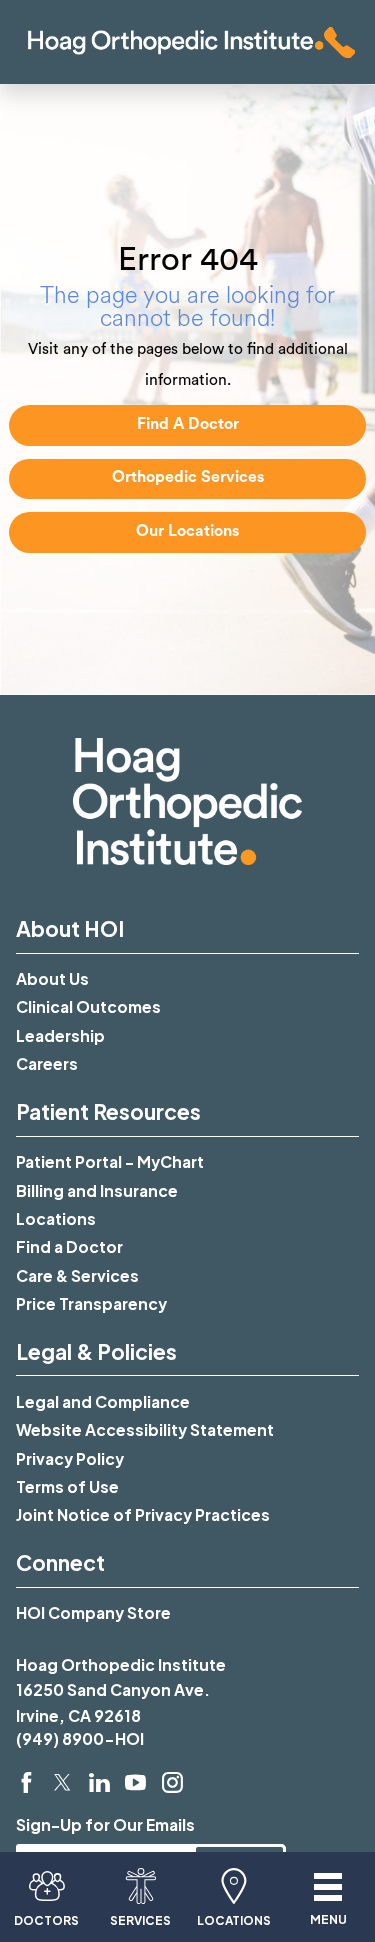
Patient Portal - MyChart (110, 1161)
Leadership (60, 1035)
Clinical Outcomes (88, 1006)
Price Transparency (91, 1303)
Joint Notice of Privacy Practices (143, 1514)
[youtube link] (135, 1782)
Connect (60, 1562)
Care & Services (77, 1275)
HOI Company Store (93, 1612)
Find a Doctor (69, 1246)
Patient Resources (108, 1111)
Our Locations (187, 531)
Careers (47, 1063)
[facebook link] (26, 1782)
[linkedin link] (99, 1782)
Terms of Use (67, 1486)
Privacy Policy (70, 1458)
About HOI (70, 928)
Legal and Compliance (103, 1401)
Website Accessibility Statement (145, 1429)
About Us (52, 978)
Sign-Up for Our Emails (105, 1824)
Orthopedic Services (188, 477)
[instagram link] (172, 1782)
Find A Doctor (188, 424)
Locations (56, 1218)
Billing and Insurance (97, 1190)
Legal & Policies (96, 1351)
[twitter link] (62, 1782)
